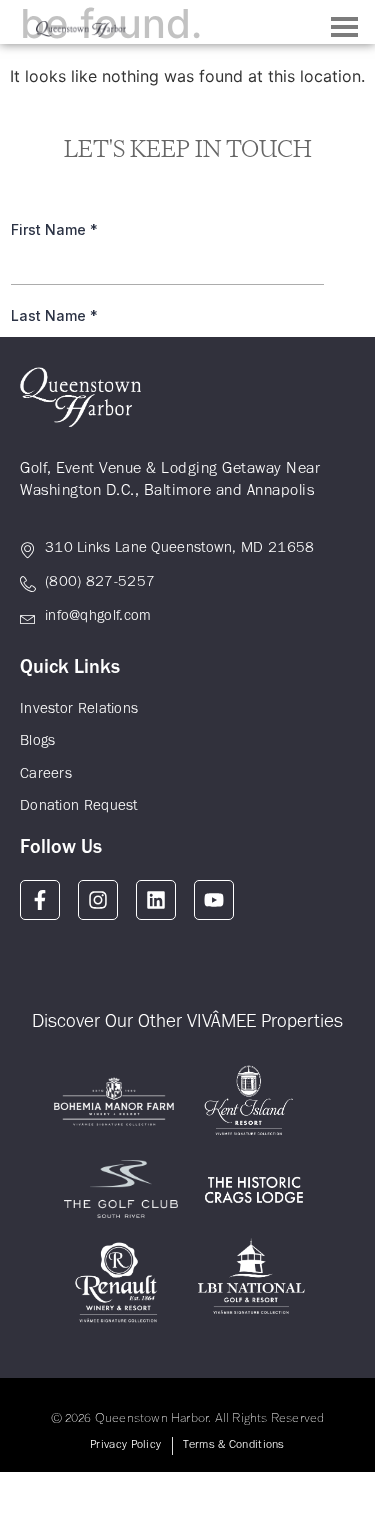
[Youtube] (214, 900)
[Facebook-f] (40, 900)
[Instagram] (98, 900)
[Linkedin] (156, 900)
